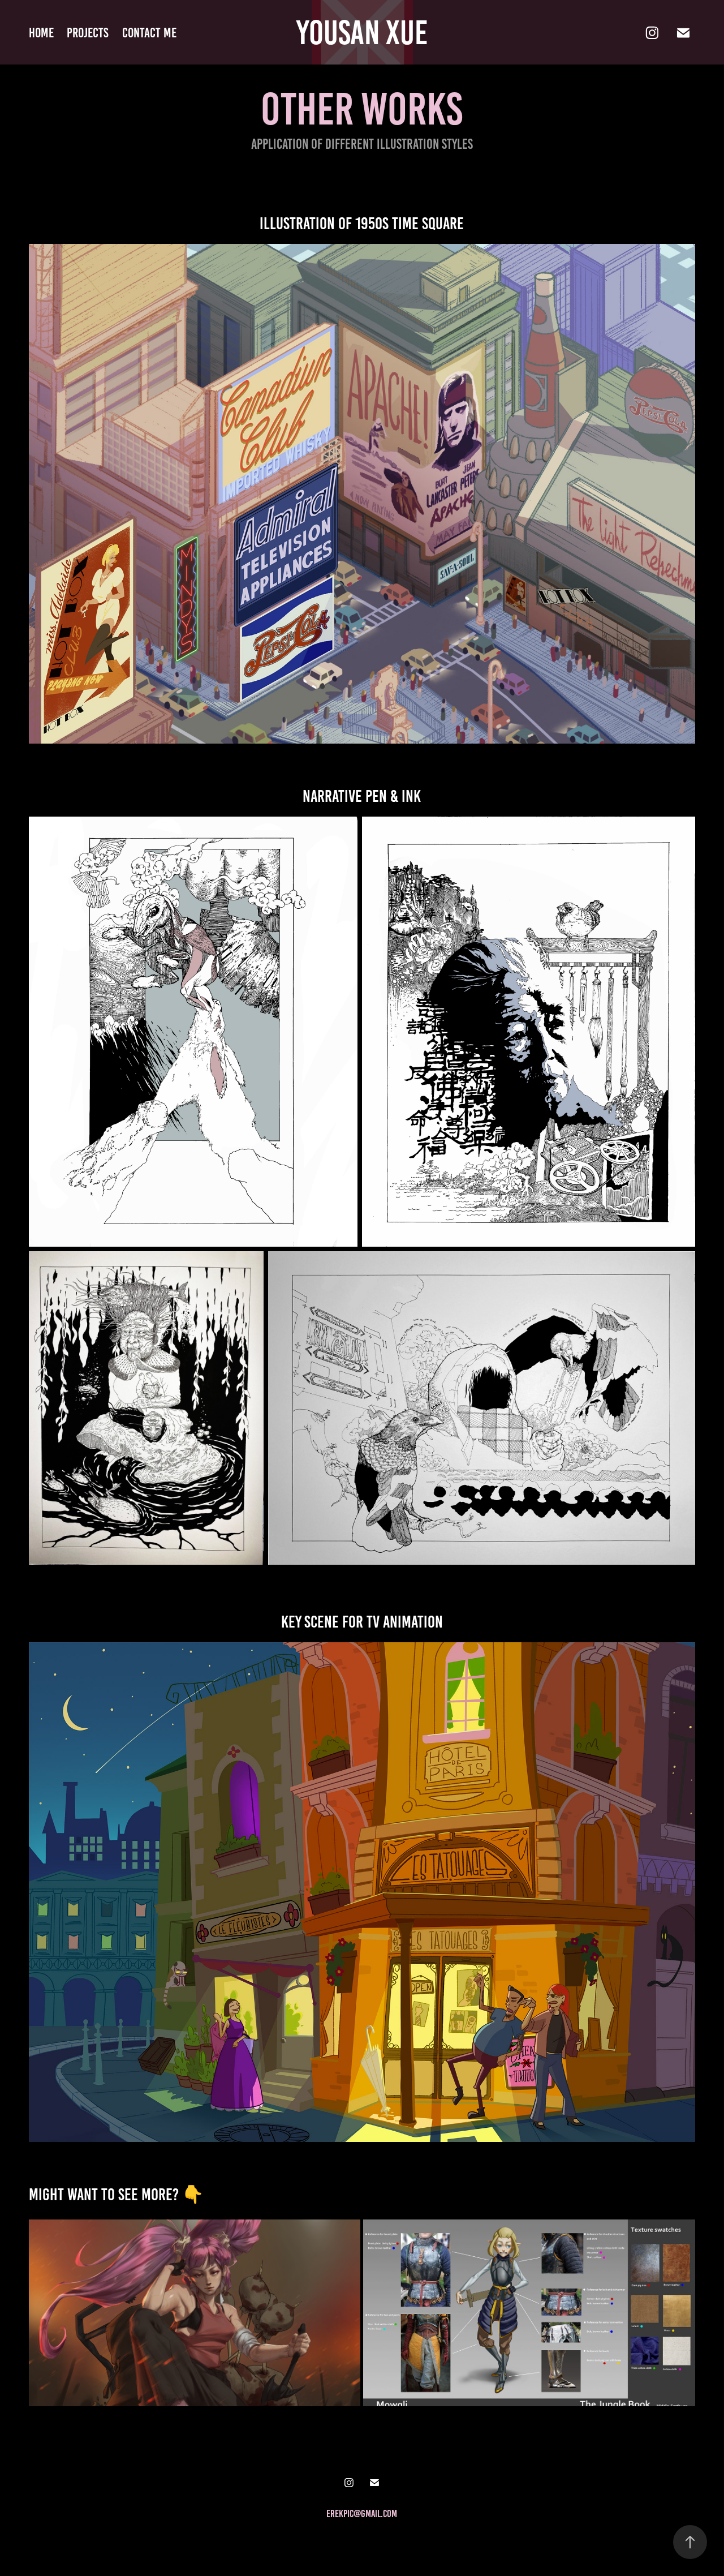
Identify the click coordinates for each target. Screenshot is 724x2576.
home (41, 33)
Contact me (149, 33)
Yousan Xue (362, 33)
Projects (88, 33)
